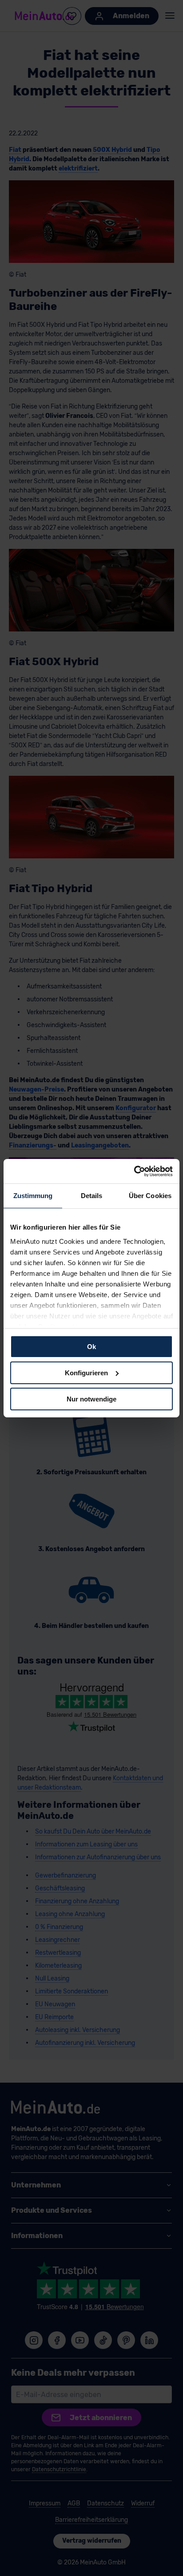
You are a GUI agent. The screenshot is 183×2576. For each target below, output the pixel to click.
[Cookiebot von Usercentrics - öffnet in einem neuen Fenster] (134, 1171)
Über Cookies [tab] (150, 1196)
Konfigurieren (86, 1373)
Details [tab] (92, 1196)
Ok (91, 1347)
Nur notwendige (91, 1399)
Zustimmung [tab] (33, 1196)
